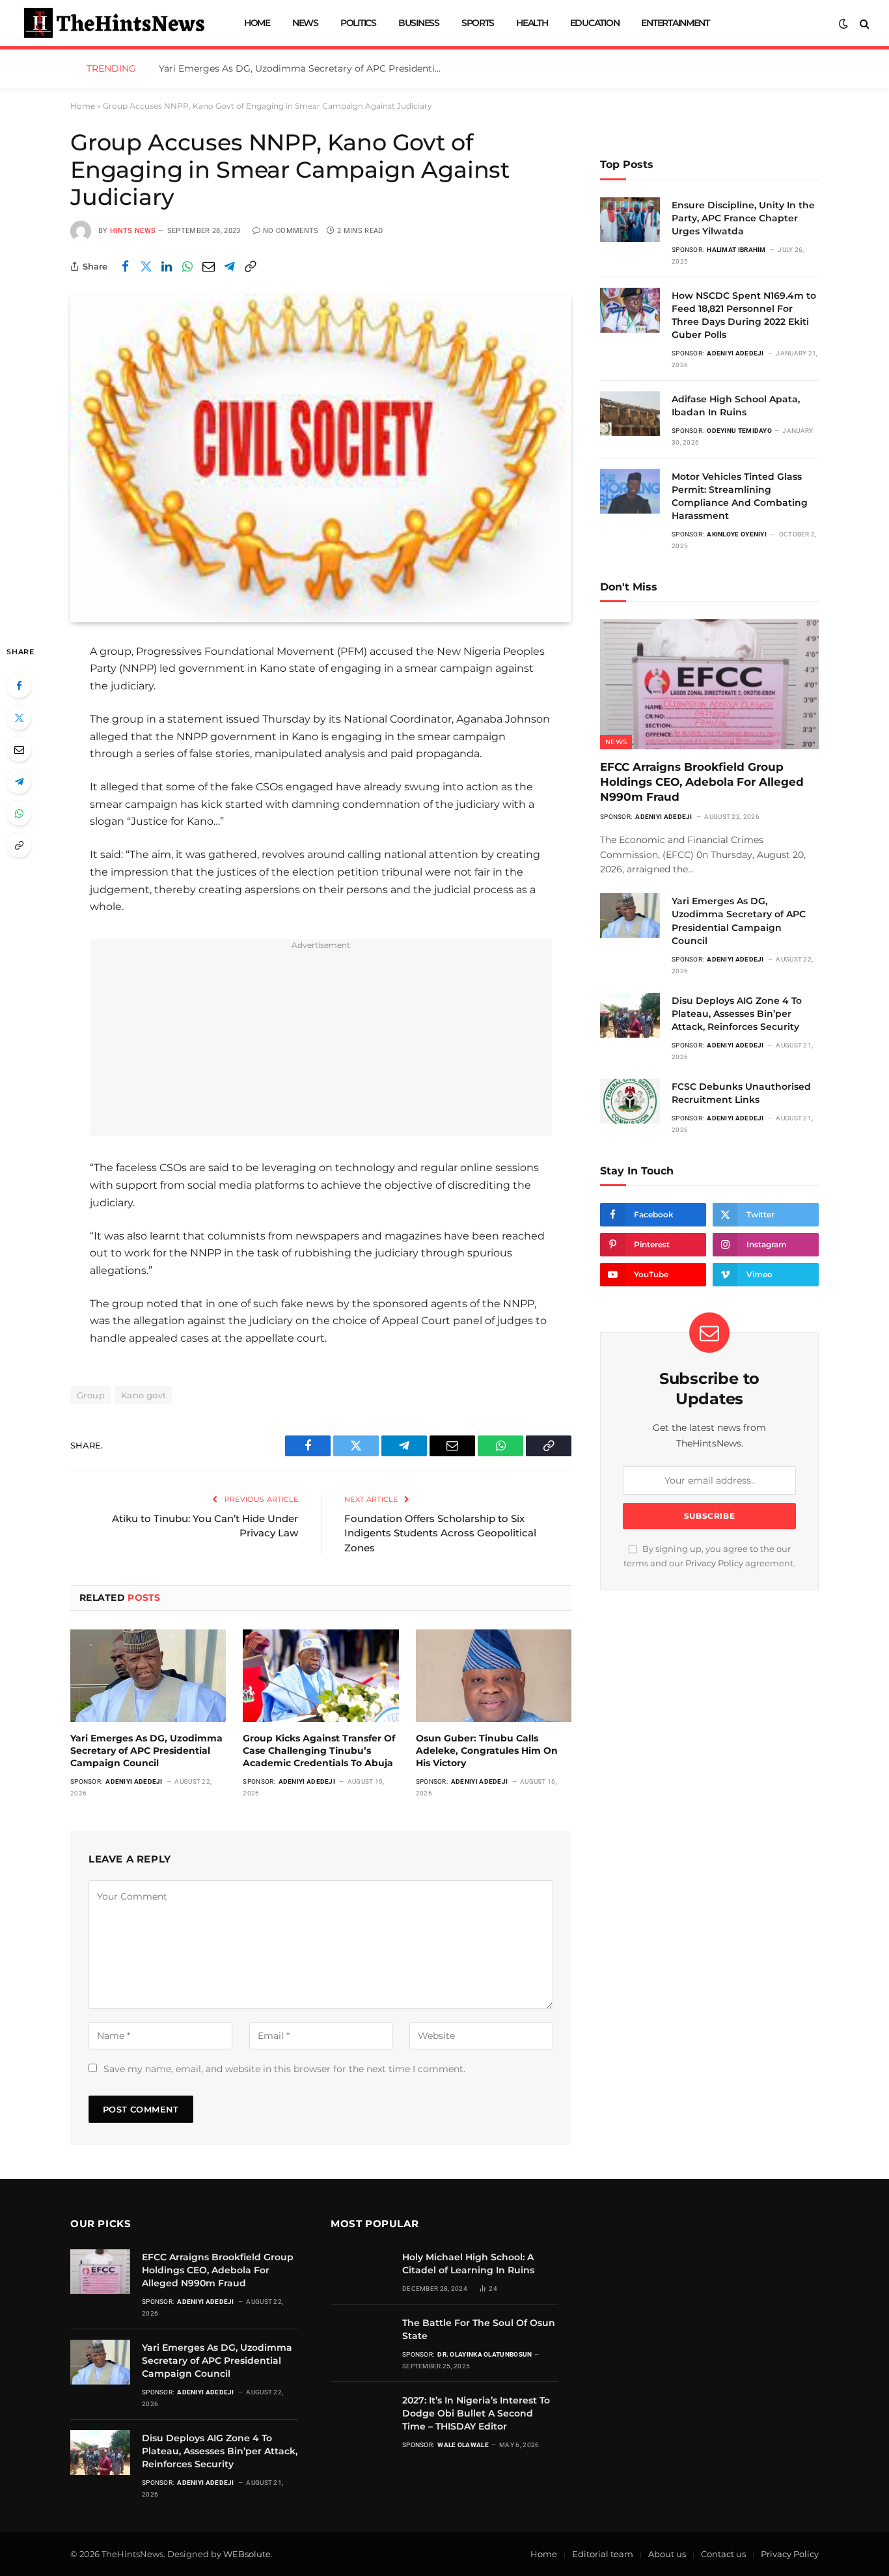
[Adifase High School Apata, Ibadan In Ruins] (630, 414)
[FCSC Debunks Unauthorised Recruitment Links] (630, 1101)
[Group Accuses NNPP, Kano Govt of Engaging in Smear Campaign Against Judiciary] (321, 458)
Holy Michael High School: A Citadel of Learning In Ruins (468, 2264)
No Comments (291, 231)
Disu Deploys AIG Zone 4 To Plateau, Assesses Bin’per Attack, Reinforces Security (737, 1014)
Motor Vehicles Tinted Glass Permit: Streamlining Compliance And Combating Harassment (740, 496)
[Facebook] (19, 686)
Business (419, 23)
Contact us (723, 2554)
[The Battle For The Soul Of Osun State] (361, 2337)
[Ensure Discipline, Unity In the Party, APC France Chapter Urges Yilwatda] (630, 220)
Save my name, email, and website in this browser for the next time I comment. (284, 2069)
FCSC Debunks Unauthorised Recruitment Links (741, 1093)
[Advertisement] (321, 1045)
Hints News (133, 231)
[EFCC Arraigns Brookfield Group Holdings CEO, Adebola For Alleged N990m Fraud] (709, 684)
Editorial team (603, 2554)
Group (91, 1395)
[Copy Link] (250, 266)
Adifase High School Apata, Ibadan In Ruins (736, 406)
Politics (358, 23)
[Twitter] (19, 717)
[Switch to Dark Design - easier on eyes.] (843, 23)
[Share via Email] (208, 266)
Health (532, 23)
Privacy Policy (714, 1563)
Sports (478, 23)
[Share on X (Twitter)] (146, 266)
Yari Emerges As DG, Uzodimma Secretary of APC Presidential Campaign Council (305, 68)
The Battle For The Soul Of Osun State (479, 2329)
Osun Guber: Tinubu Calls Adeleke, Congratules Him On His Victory (487, 1751)
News (305, 23)
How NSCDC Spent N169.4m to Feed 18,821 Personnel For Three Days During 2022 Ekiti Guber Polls (744, 315)
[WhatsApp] (19, 813)
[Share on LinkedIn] (167, 266)
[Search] (863, 23)
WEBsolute (247, 2554)
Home (257, 23)
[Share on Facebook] (125, 266)
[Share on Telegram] (229, 266)
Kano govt (144, 1395)
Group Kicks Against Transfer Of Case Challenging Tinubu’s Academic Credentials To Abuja (319, 1751)
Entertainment (675, 23)
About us (667, 2554)
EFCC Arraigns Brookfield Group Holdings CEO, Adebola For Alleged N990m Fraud (702, 782)
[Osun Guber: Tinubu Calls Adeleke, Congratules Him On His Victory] (494, 1676)
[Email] (19, 749)
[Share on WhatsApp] (187, 266)
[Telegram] (19, 781)
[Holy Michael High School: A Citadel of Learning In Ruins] (361, 2272)
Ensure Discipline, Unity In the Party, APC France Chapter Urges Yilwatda (743, 218)
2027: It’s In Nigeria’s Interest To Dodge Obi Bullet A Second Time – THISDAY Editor (476, 2413)
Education (595, 23)
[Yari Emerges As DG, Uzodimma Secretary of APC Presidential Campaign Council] (148, 1676)
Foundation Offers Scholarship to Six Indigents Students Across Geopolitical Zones (440, 1533)
